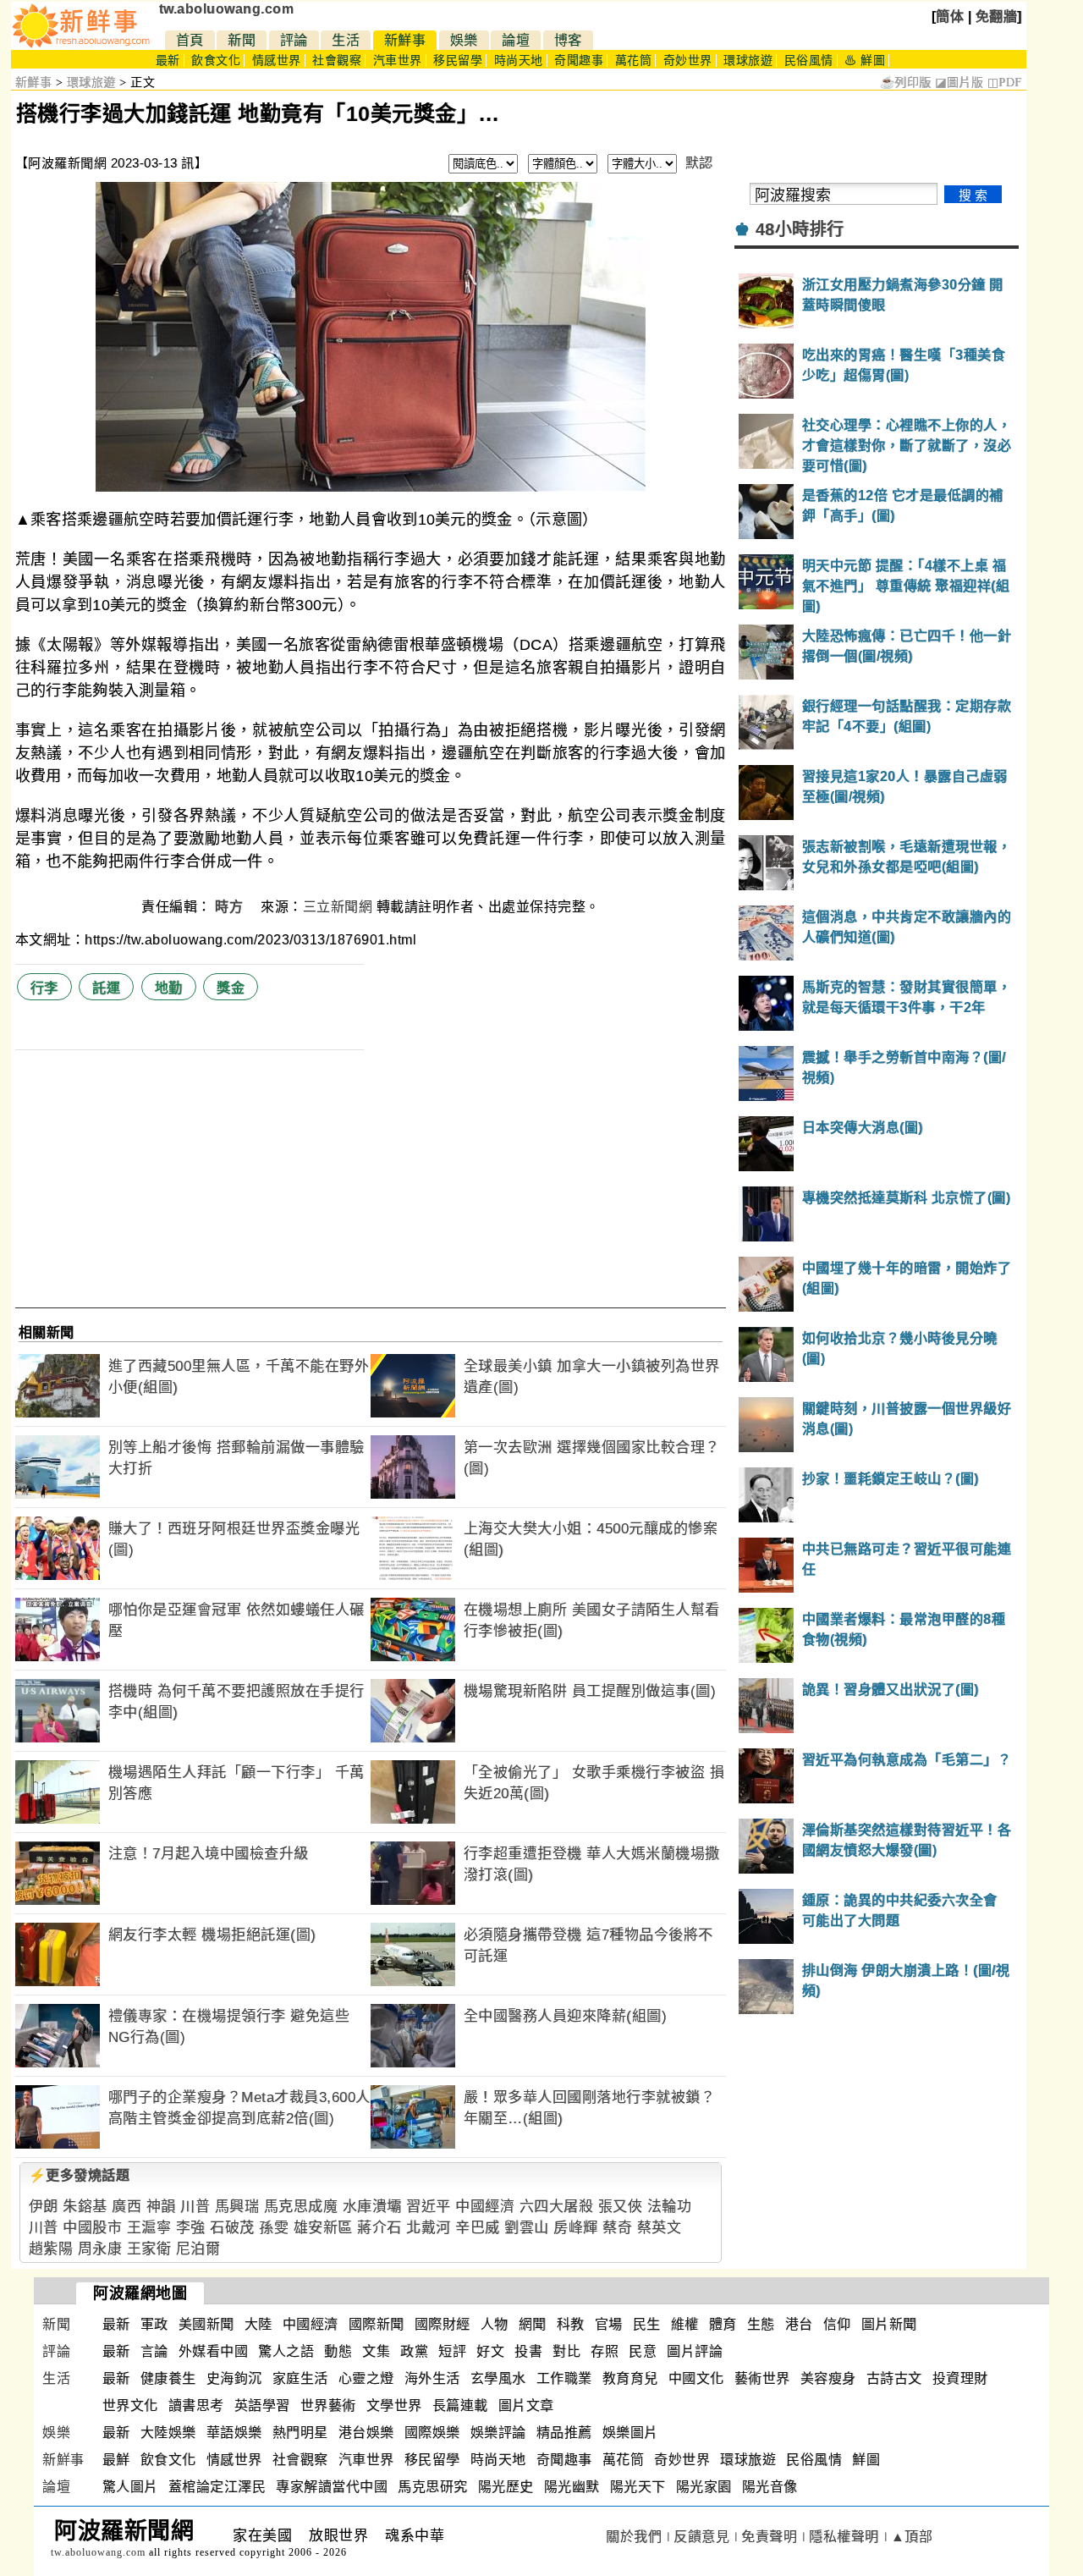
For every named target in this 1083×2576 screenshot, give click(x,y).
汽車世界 (398, 61)
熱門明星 (300, 2433)
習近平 (429, 2207)
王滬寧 (149, 2228)
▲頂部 (912, 2537)
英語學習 (262, 2405)
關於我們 (634, 2537)
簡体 (950, 17)
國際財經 (443, 2324)
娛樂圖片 (630, 2433)
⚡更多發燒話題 (80, 2175)
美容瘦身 (828, 2378)
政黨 (414, 2351)
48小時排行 (800, 229)
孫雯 (274, 2228)
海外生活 (432, 2378)
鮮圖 (866, 2460)
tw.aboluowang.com (227, 9)
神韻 (161, 2207)
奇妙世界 (688, 61)
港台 (799, 2324)
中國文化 (696, 2378)
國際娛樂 (432, 2433)
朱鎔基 (85, 2207)
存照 (605, 2351)
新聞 (242, 40)
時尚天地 (519, 61)
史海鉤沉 (234, 2378)
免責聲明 (769, 2537)
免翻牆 (997, 17)
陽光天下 (638, 2487)
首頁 (190, 40)
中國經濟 (485, 2207)
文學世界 (394, 2405)
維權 (685, 2324)
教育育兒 (630, 2378)
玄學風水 (498, 2378)
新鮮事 (405, 40)
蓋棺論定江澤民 (217, 2487)
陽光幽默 (572, 2487)
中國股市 (92, 2228)
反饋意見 (701, 2537)
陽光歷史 (506, 2487)
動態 (338, 2351)
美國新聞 (206, 2324)
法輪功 (670, 2207)
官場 (609, 2324)
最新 (168, 61)
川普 (195, 2207)
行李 (44, 988)
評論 (294, 40)
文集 (376, 2351)
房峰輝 (576, 2228)
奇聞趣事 (579, 61)
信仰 (837, 2324)
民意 (643, 2351)
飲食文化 (216, 61)
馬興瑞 (237, 2207)
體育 (723, 2324)
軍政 (154, 2324)
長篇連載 (460, 2405)
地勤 (169, 988)
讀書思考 (196, 2405)
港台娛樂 (366, 2433)
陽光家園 (704, 2487)
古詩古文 (894, 2378)
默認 (699, 163)
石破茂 (232, 2228)
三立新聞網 (338, 907)
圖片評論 (695, 2351)
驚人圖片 (130, 2487)
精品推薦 (564, 2433)
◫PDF (1005, 83)
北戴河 (429, 2228)
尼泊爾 (198, 2249)
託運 (106, 988)
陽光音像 (770, 2487)
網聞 (533, 2324)
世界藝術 (328, 2405)
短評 (452, 2351)
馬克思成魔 (301, 2207)
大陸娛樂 (168, 2433)
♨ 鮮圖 (865, 61)
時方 (231, 907)
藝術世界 (762, 2378)
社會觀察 (337, 61)
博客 (568, 40)
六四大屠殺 (557, 2207)
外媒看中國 (214, 2351)
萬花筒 (634, 61)
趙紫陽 (51, 2249)
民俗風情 (809, 61)
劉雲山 (527, 2228)
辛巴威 (478, 2228)
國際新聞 (377, 2324)
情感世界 (277, 61)
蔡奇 (617, 2228)
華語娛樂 (234, 2433)
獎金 (231, 988)
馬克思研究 (433, 2487)
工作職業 (564, 2378)
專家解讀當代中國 (332, 2487)
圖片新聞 (889, 2324)
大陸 (258, 2324)
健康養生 (168, 2378)
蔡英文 (660, 2228)
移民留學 (458, 61)
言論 (154, 2351)
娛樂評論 (498, 2433)
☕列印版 (906, 83)
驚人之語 (286, 2351)
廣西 (126, 2207)
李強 (191, 2228)
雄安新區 (323, 2228)
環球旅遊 (748, 61)
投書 (528, 2351)
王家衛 (149, 2249)
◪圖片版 (959, 83)
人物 (495, 2324)
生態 (761, 2324)
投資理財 (960, 2378)
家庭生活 (300, 2378)
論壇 (516, 40)
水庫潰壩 (372, 2207)
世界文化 (130, 2405)
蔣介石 (379, 2228)
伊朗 (44, 2207)
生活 (346, 40)
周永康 (100, 2249)
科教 (571, 2324)
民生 (647, 2324)
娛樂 (464, 40)
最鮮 (116, 2460)
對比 (566, 2351)
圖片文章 (526, 2405)
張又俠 (621, 2207)
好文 (490, 2351)
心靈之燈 (366, 2378)
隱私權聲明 (844, 2537)
